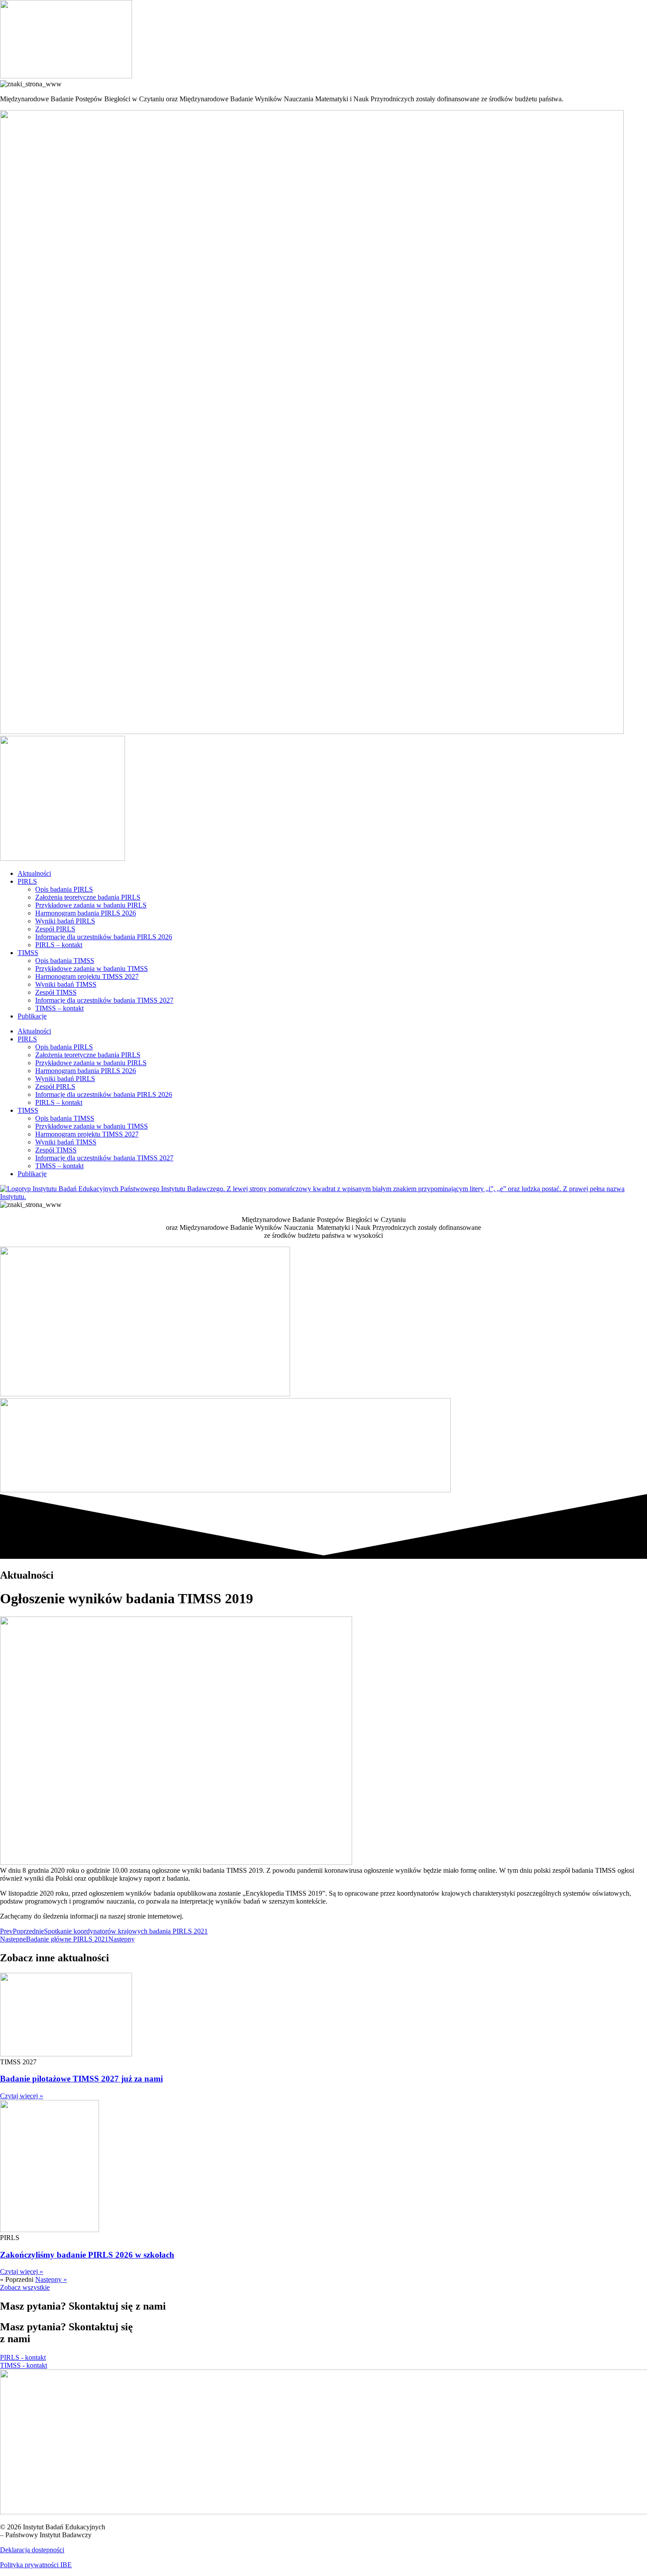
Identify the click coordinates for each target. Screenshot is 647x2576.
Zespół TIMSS (56, 992)
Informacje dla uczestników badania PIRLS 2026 (104, 937)
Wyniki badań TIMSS (66, 984)
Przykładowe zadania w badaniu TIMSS (92, 969)
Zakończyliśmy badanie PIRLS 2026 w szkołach (87, 2255)
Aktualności (34, 873)
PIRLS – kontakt (59, 945)
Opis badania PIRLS (64, 889)
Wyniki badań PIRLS (65, 921)
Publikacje (32, 1016)
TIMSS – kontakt (59, 1008)
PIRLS (27, 881)
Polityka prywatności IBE (36, 2565)
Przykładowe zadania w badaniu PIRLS (91, 905)
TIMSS (28, 953)
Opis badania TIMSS (65, 961)
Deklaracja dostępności (32, 2550)
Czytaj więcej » (22, 2096)
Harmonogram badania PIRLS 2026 (86, 913)
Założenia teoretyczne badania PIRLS (88, 897)
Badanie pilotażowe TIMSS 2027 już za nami (81, 2079)
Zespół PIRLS (55, 929)
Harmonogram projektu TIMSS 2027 (87, 976)
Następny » (51, 2279)
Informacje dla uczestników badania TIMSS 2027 (104, 1000)
